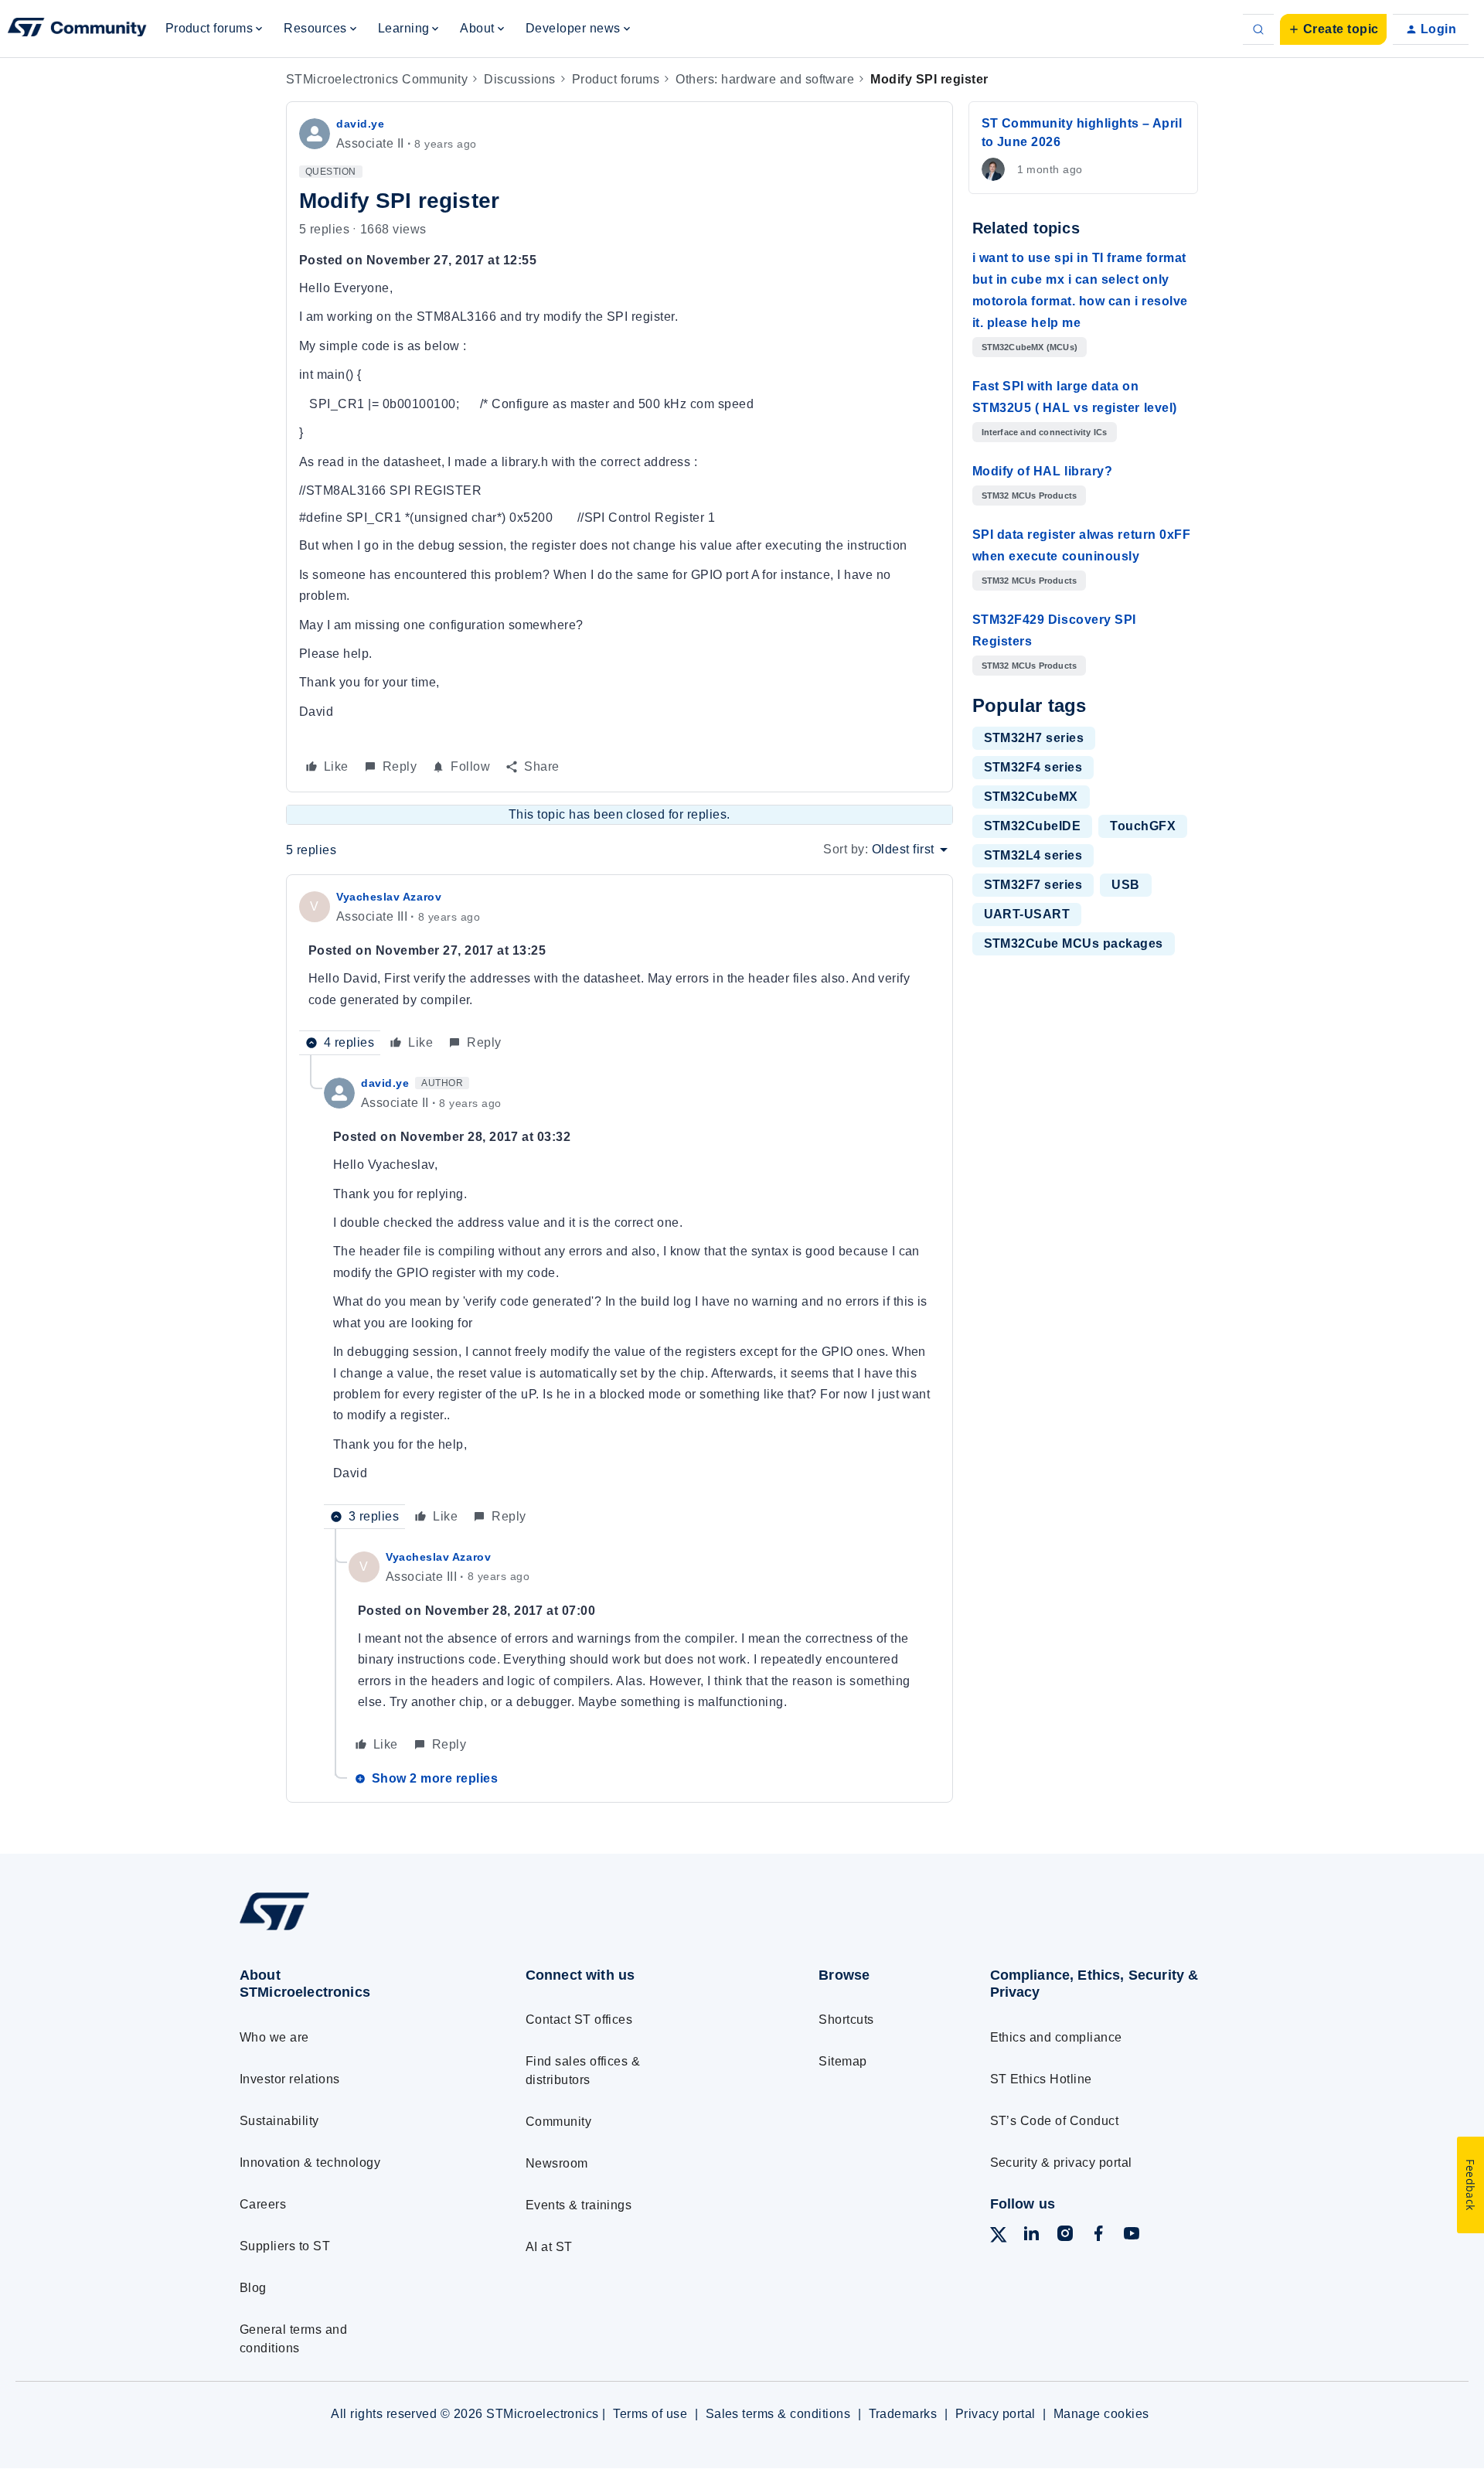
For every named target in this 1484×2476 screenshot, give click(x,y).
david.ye (360, 124)
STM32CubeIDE (1033, 826)
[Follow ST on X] (999, 2238)
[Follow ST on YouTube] (1132, 2236)
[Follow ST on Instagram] (1065, 2236)
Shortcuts (846, 2020)
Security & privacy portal (1061, 2163)
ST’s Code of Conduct (1055, 2121)
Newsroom (557, 2163)
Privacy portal (996, 2414)
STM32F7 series (1033, 885)
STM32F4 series (1033, 767)
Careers (263, 2204)
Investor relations (290, 2079)
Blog (253, 2288)
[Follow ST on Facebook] (1098, 2236)
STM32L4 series (1033, 855)
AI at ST (549, 2247)
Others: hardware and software (765, 79)
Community (558, 2122)
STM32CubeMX (1031, 797)
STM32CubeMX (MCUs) (1030, 347)
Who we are (274, 2037)
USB (1125, 885)
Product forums (616, 79)
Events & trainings (579, 2205)
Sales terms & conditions (778, 2414)
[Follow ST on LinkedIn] (1031, 2236)
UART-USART (1027, 914)
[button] (1333, 29)
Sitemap (842, 2061)
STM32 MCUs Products (1030, 496)
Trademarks (903, 2414)
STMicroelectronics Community (377, 79)
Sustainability (279, 2121)
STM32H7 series (1034, 738)
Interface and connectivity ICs (1045, 432)
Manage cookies (1101, 2414)
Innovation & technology (310, 2163)
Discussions (519, 79)
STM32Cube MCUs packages (1074, 943)
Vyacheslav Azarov (389, 897)
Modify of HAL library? (1043, 471)
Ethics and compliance (1056, 2037)
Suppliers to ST (285, 2246)
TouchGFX (1143, 826)
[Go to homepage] (354, 1929)
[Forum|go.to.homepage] (77, 29)
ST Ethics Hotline (1041, 2079)
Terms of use (650, 2414)
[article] (619, 971)
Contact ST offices (579, 2020)
